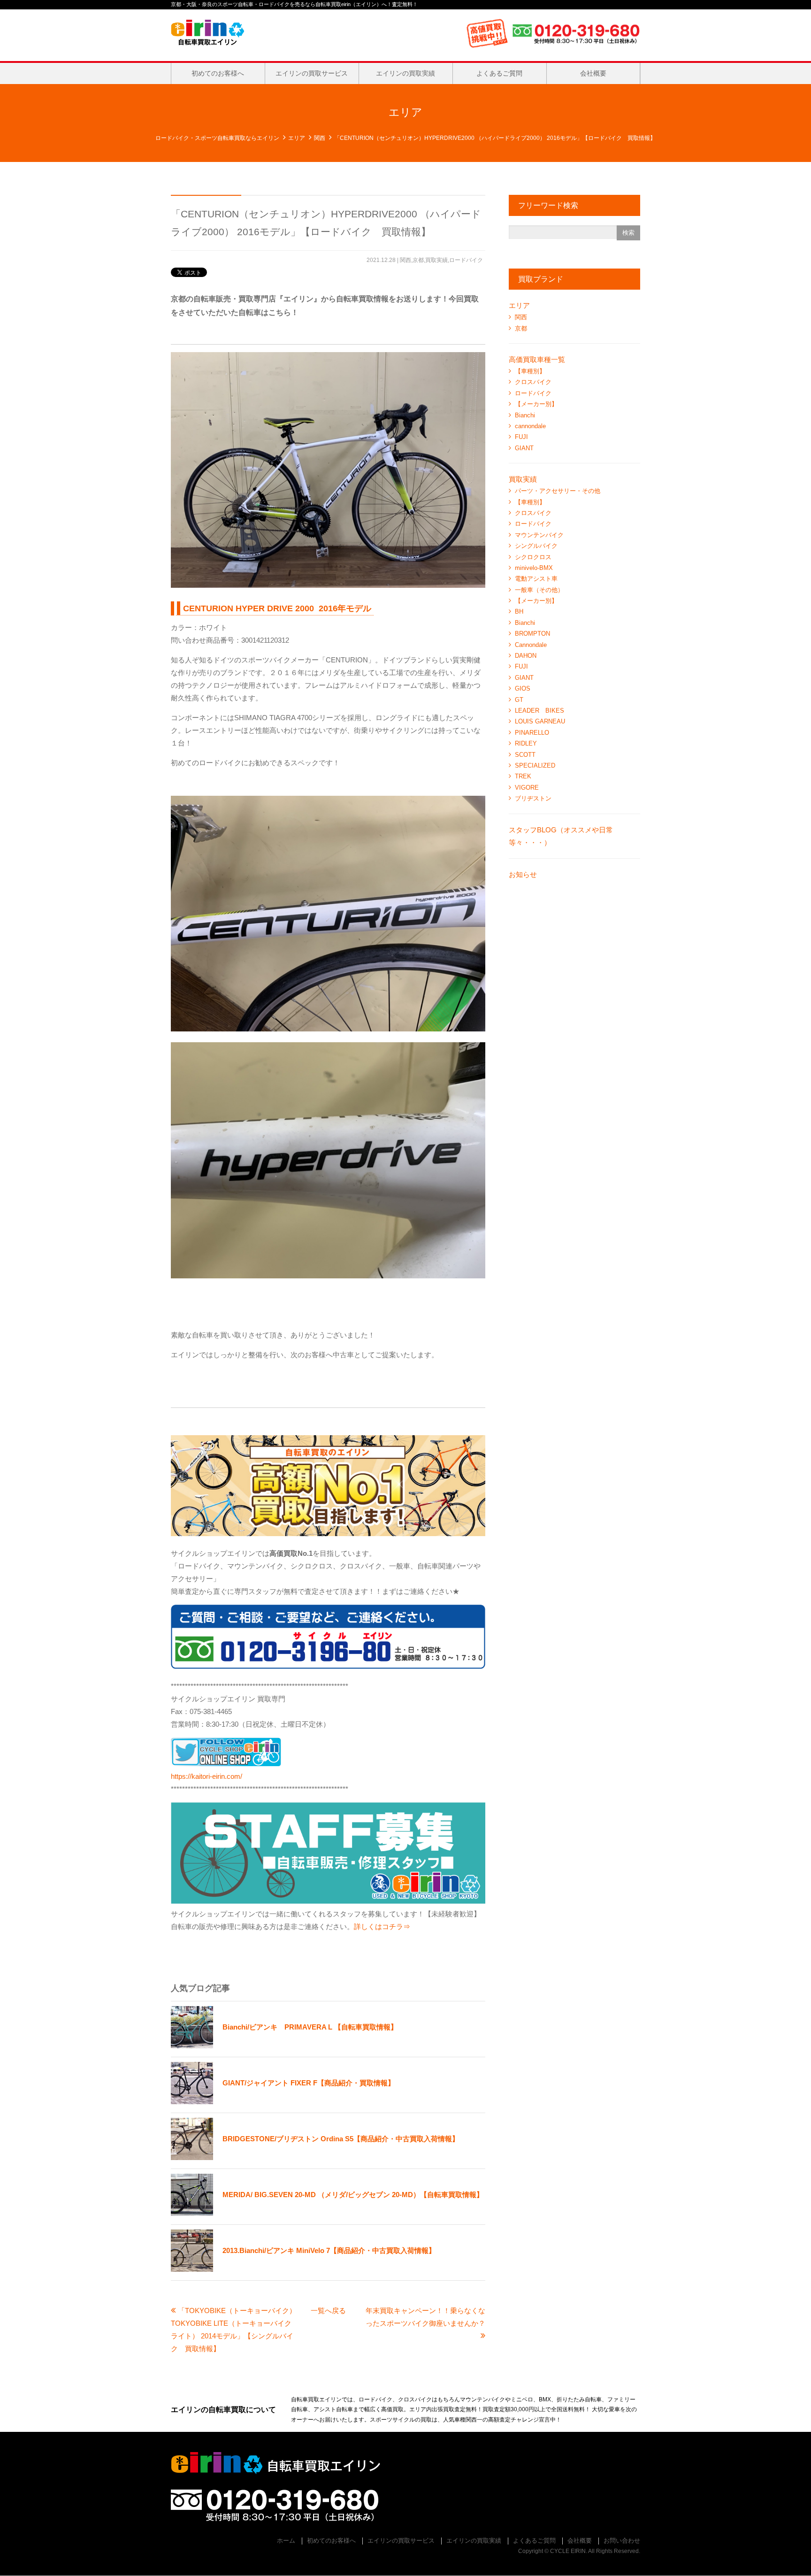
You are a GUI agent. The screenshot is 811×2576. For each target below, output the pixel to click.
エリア (297, 138)
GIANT (524, 448)
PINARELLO (532, 733)
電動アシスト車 (536, 579)
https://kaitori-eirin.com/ (207, 1776)
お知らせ (523, 874)
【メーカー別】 (536, 404)
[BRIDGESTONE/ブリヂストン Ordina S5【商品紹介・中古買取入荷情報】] (315, 2157)
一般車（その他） (539, 590)
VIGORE (527, 788)
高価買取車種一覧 (537, 359)
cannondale (530, 426)
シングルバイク (536, 546)
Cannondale (531, 645)
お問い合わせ (622, 2541)
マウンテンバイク (539, 535)
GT (519, 700)
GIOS (523, 688)
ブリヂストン (533, 798)
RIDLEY (526, 743)
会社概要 (593, 73)
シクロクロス (533, 557)
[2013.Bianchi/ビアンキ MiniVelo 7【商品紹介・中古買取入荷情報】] (303, 2269)
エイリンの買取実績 (405, 73)
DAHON (526, 656)
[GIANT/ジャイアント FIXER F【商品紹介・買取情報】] (283, 2102)
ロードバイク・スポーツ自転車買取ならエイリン (217, 138)
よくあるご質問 (499, 73)
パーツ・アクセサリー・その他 (558, 491)
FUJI (521, 437)
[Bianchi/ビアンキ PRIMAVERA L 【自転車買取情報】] (284, 2046)
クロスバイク (533, 382)
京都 (418, 260)
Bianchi (525, 415)
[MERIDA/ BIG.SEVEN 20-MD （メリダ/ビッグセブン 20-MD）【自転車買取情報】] (327, 2213)
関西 (320, 138)
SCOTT (525, 755)
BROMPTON (532, 634)
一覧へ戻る (328, 2311)
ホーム (286, 2541)
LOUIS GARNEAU (540, 721)
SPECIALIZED (535, 765)
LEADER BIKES (539, 711)
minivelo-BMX (534, 568)
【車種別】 (530, 371)
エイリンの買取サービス (312, 73)
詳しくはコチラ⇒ (382, 1926)
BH (519, 611)
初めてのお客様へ (218, 73)
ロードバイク (466, 260)
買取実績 (436, 260)
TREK (523, 776)
